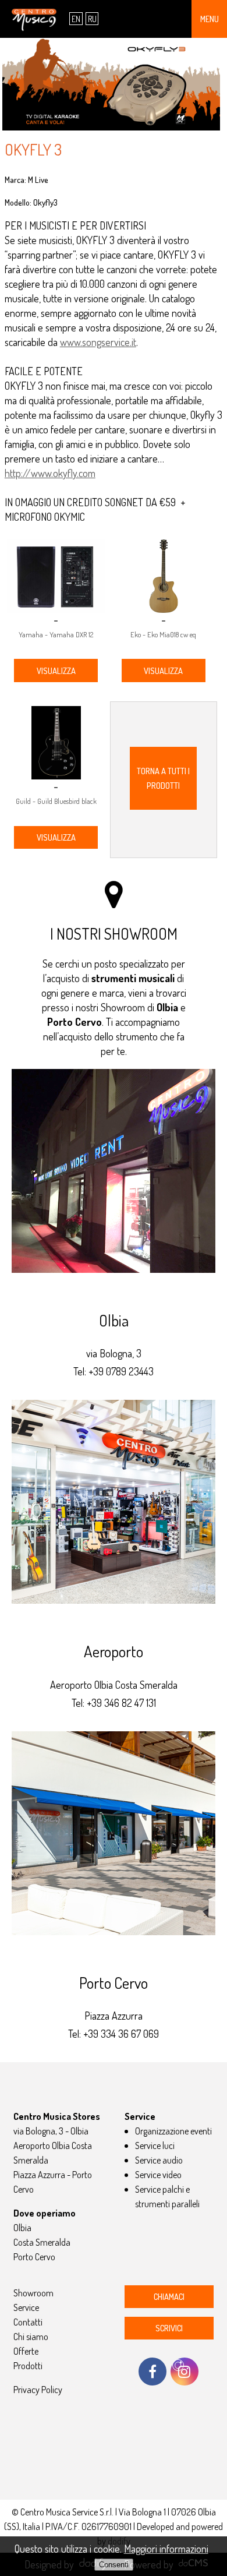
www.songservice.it (98, 342)
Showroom (33, 2293)
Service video (158, 2174)
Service (26, 2307)
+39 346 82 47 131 (121, 1703)
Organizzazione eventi (173, 2131)
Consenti (114, 2565)
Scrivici (169, 2328)
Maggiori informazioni (166, 2549)
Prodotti (28, 2365)
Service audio (159, 2160)
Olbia (22, 2227)
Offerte (26, 2351)
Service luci (155, 2145)
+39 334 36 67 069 (121, 2034)
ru (92, 19)
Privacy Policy (38, 2389)
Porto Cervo (34, 2256)
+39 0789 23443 (121, 1371)
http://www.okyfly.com (50, 473)
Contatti (28, 2322)
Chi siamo (31, 2336)
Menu (210, 19)
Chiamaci (169, 2296)
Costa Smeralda (42, 2242)
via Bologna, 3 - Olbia (51, 2131)
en (76, 19)
